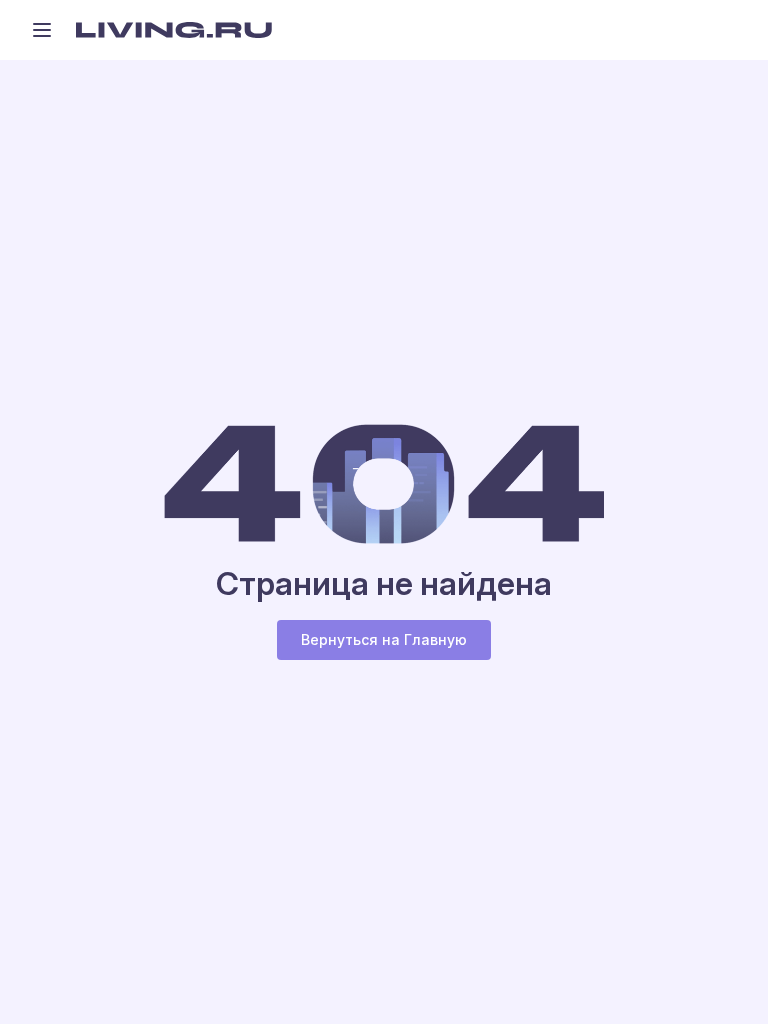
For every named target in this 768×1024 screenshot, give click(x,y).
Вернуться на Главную (384, 639)
